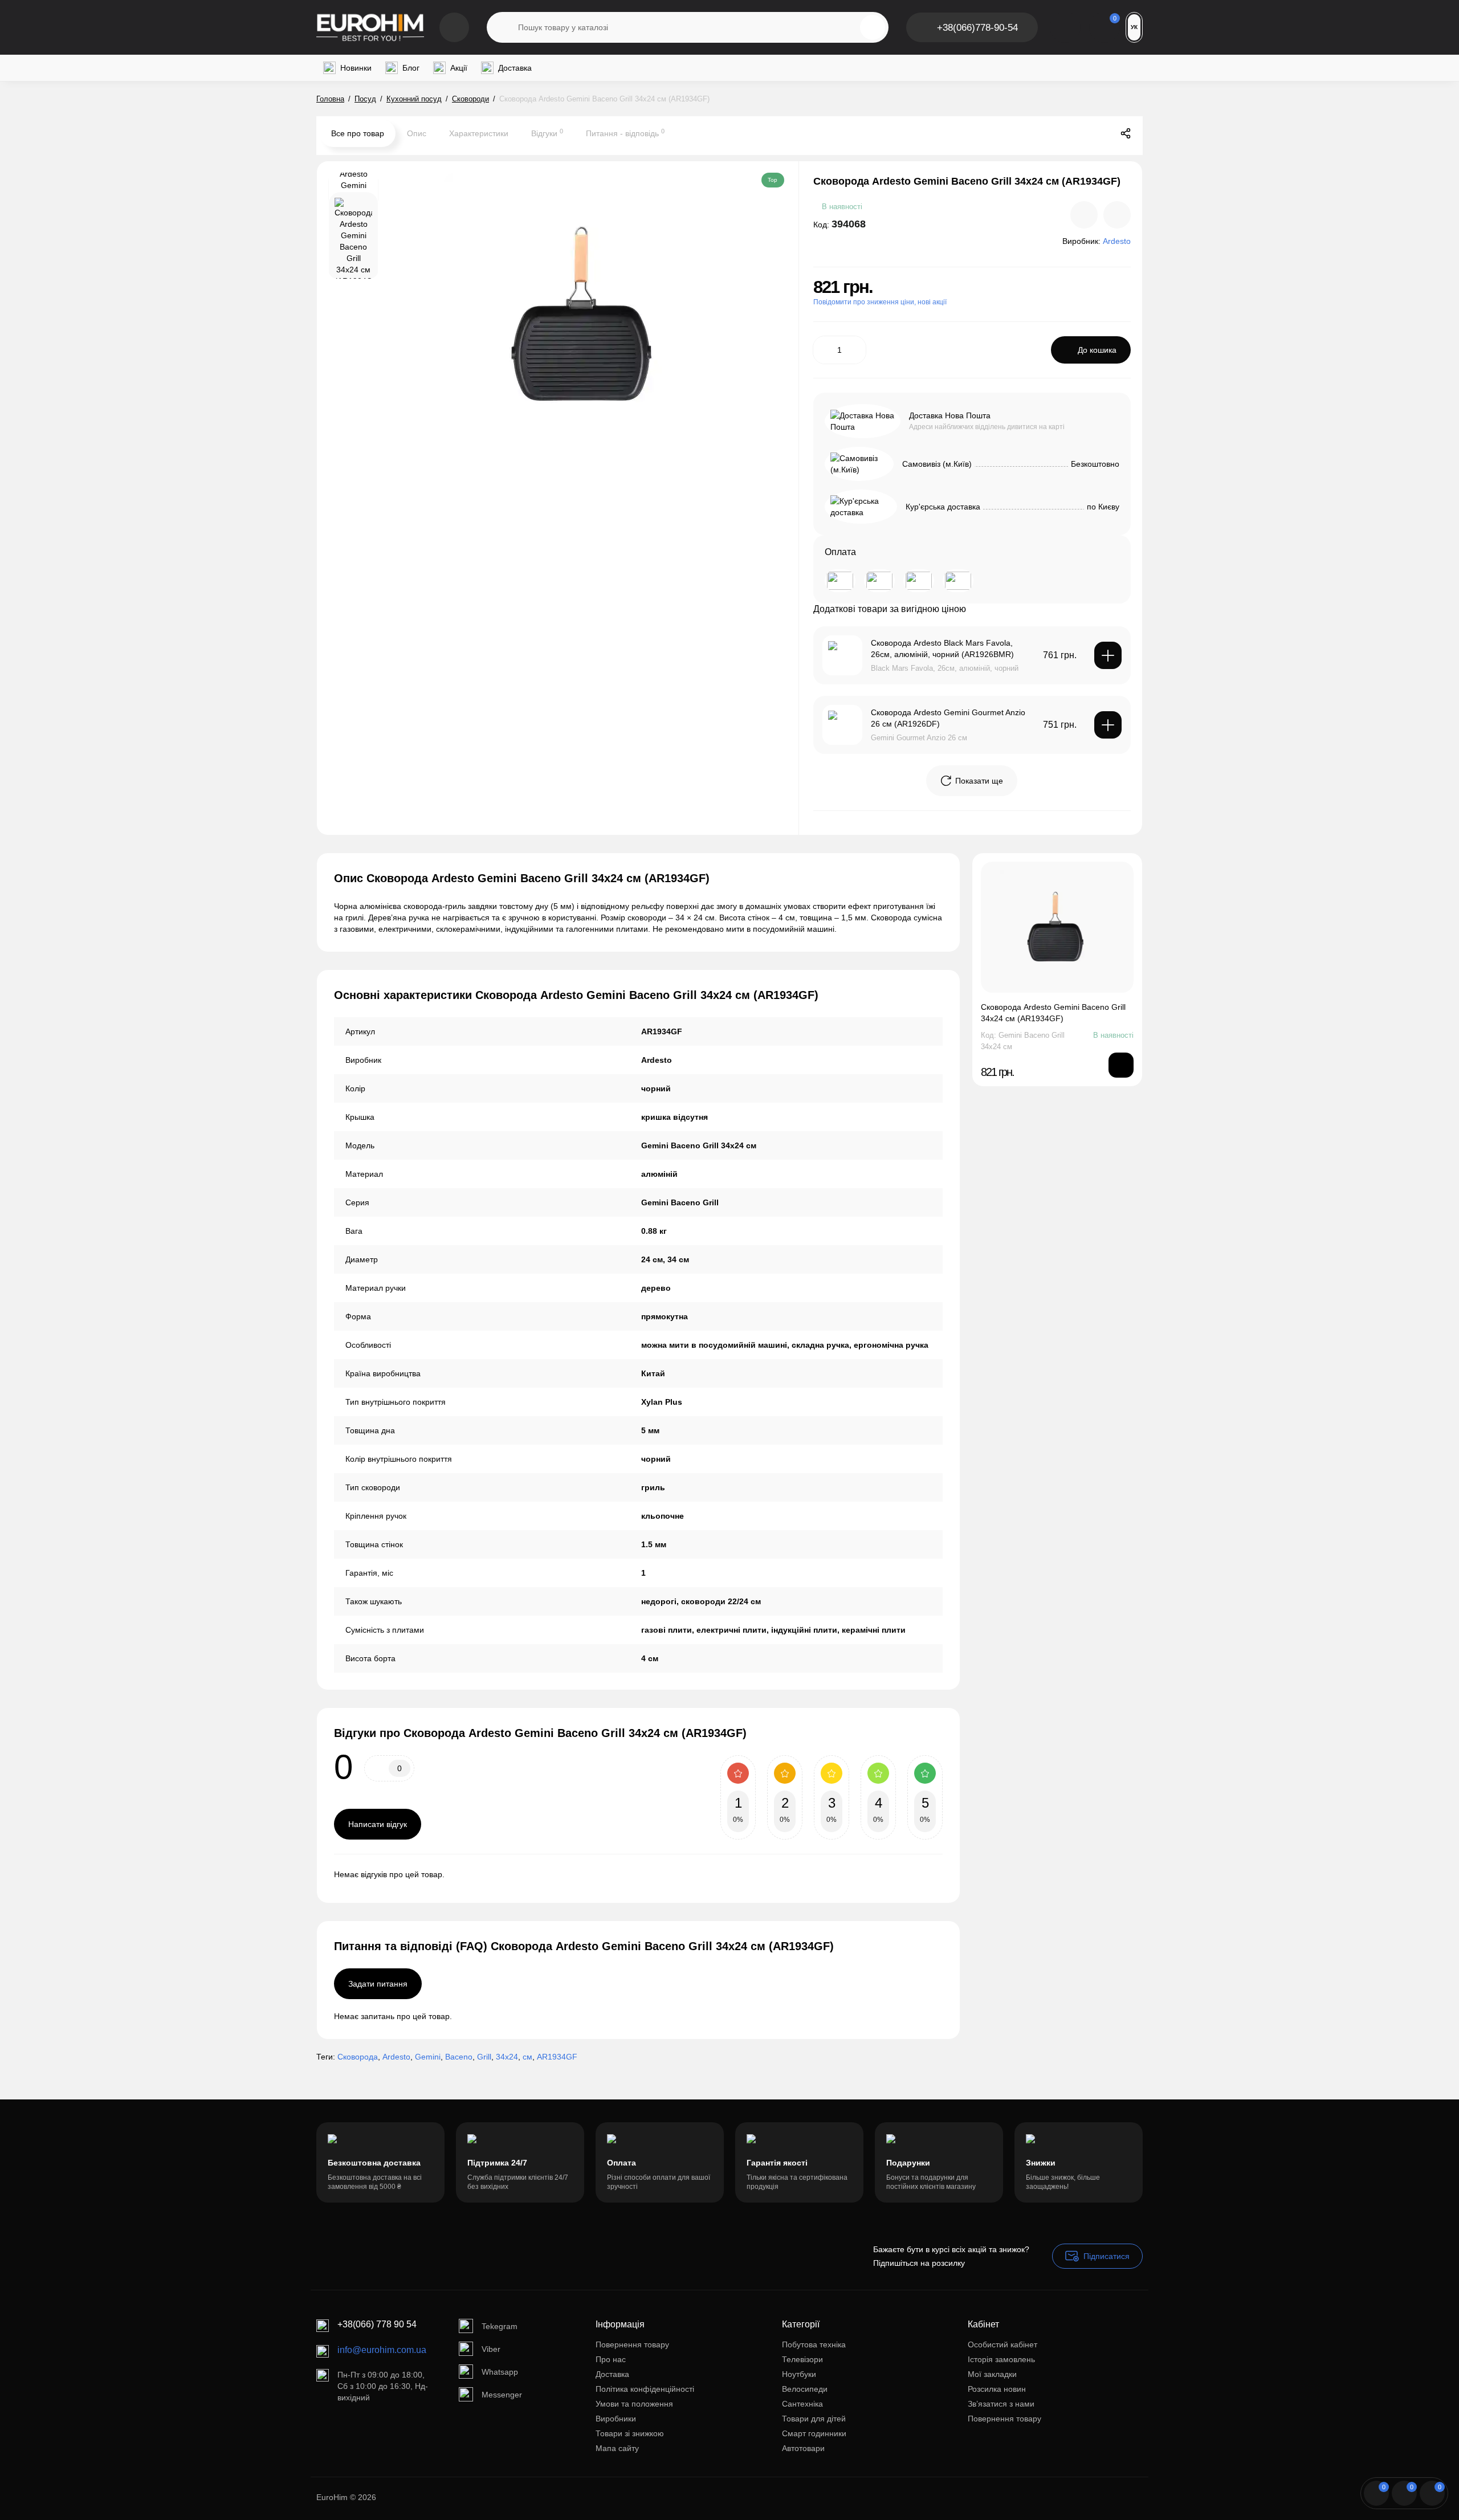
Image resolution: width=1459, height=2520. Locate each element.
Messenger (502, 2395)
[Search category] (503, 27)
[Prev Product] (1078, 133)
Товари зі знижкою (630, 2433)
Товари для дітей (814, 2419)
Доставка (612, 2374)
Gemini (428, 2057)
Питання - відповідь (625, 133)
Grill (484, 2057)
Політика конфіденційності (645, 2389)
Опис (417, 133)
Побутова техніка (814, 2344)
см (527, 2057)
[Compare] (1084, 215)
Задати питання (378, 1984)
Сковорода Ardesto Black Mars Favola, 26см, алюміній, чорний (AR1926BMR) (942, 649)
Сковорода (358, 2057)
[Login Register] (1065, 27)
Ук (1134, 27)
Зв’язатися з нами (1001, 2404)
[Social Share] (1126, 133)
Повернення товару (632, 2344)
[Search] (873, 27)
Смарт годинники (814, 2433)
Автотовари (803, 2448)
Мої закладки (992, 2374)
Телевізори (802, 2359)
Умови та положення (634, 2404)
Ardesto (396, 2057)
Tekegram (500, 2326)
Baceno (459, 2057)
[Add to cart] (1108, 655)
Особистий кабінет (1002, 2344)
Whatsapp (500, 2372)
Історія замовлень (1001, 2359)
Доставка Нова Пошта (950, 415)
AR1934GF (557, 2057)
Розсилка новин (997, 2389)
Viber (491, 2349)
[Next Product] (1102, 133)
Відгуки (547, 133)
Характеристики (479, 133)
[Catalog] (454, 27)
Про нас (611, 2359)
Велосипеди (805, 2389)
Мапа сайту (617, 2448)
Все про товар (358, 133)
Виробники (616, 2419)
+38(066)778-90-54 (977, 28)
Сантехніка (802, 2404)
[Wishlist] (1117, 215)
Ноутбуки (799, 2374)
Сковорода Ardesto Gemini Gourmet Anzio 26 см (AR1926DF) (948, 718)
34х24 (507, 2057)
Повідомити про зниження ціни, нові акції (880, 302)
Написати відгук (378, 1824)
